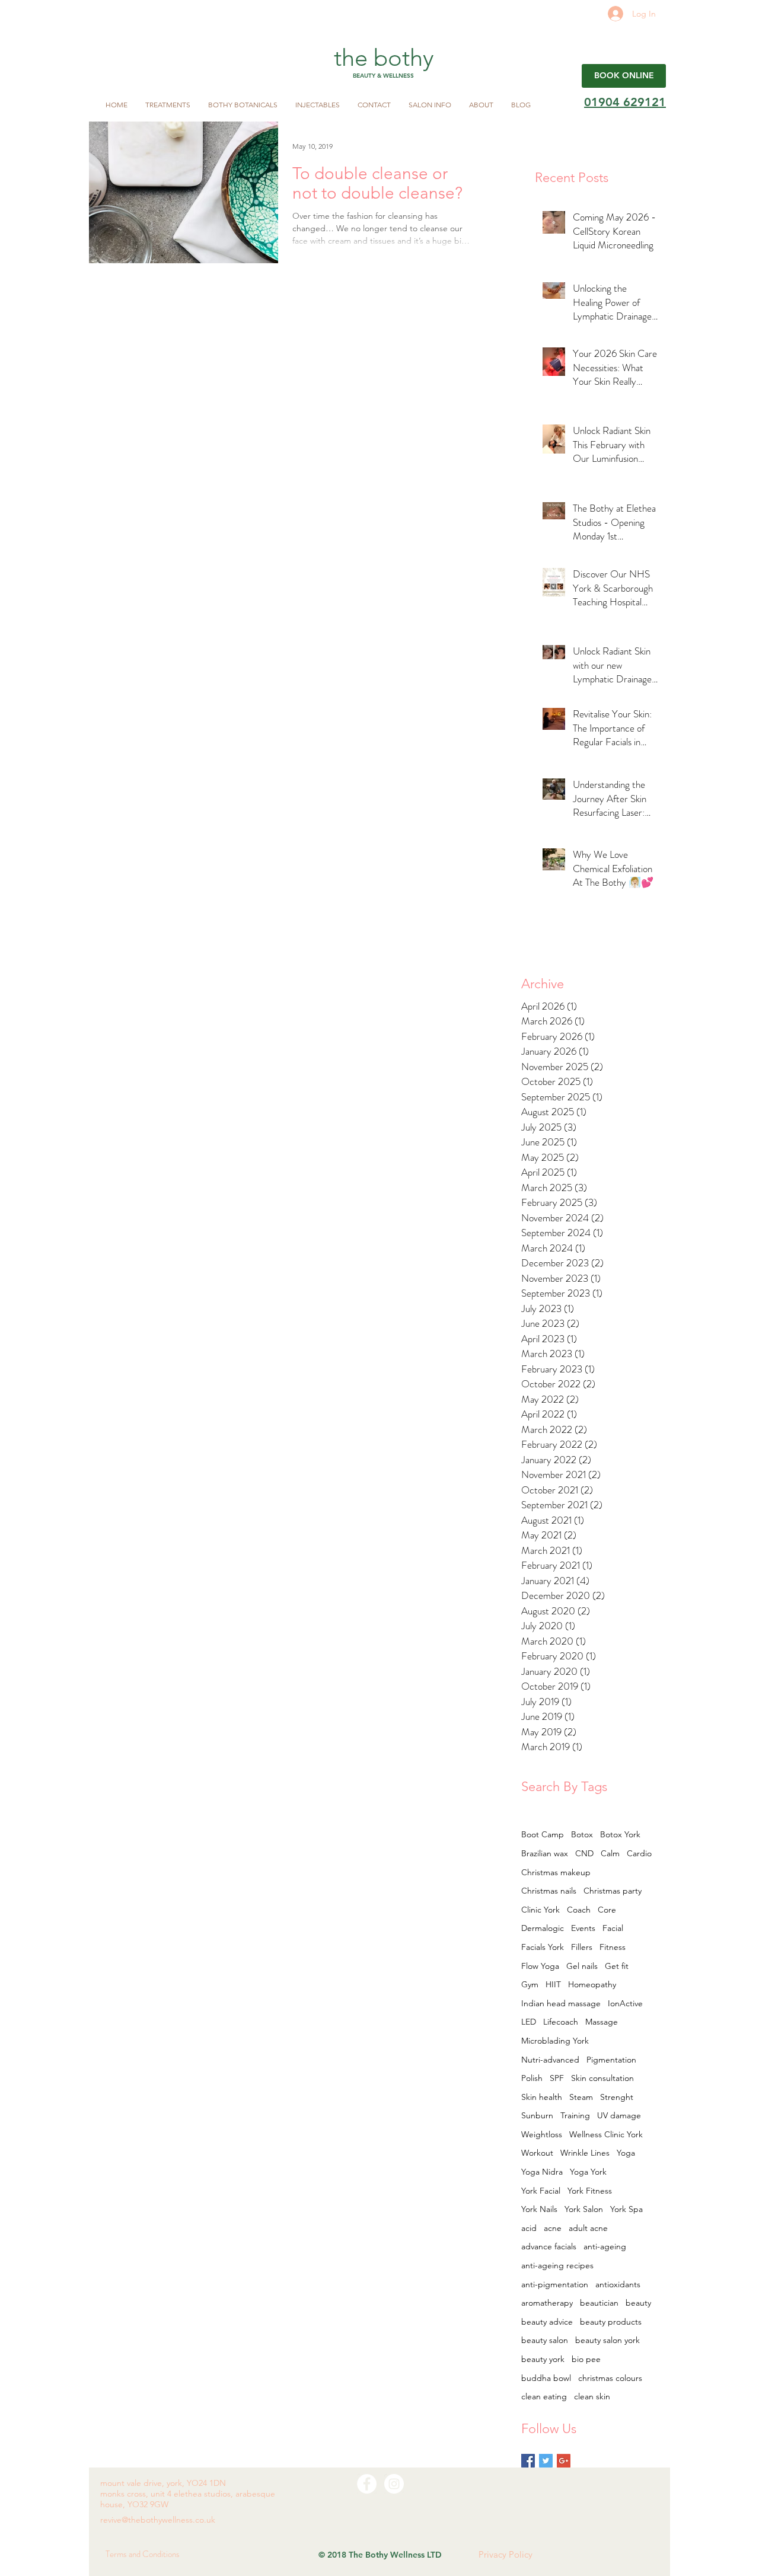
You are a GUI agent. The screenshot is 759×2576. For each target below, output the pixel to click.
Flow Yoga (540, 1966)
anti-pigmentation (555, 2284)
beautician (599, 2303)
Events (583, 1928)
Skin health (542, 2097)
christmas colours (610, 2378)
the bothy (384, 58)
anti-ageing (605, 2246)
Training (575, 2115)
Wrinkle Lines (585, 2153)
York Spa (626, 2209)
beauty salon (545, 2340)
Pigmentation (611, 2060)
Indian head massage (561, 2003)
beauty (638, 2303)
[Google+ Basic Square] (564, 2461)
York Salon (584, 2209)
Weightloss (542, 2134)
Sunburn (537, 2115)
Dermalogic (543, 1928)
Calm (610, 1853)
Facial (613, 1928)
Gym (530, 1984)
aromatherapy (547, 2303)
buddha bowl (546, 2378)
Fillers (582, 1947)
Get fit (617, 1966)
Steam (581, 2097)
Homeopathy (592, 1984)
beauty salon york (607, 2340)
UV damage (619, 2115)
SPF (557, 2078)
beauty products (611, 2322)
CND (584, 1853)
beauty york (543, 2359)
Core (607, 1910)
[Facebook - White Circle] (367, 2484)
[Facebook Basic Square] (528, 2461)
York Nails (539, 2209)
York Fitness (590, 2191)
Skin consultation (602, 2078)
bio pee (586, 2359)
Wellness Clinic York (606, 2134)
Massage (602, 2022)
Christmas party (613, 1891)
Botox (582, 1834)
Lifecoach (561, 2022)
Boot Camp (543, 1834)
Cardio (639, 1853)
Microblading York (555, 2041)
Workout (537, 2153)
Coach (579, 1910)
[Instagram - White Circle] (394, 2484)
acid (529, 2228)
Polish (532, 2078)
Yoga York (588, 2172)
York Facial (541, 2191)
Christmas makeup (556, 1872)
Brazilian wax (545, 1853)
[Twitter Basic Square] (546, 2461)
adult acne (588, 2228)
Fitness (613, 1947)
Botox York (620, 1834)
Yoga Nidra (542, 2172)
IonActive (625, 2003)
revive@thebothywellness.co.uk (158, 2520)
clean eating (544, 2396)
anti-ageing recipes (557, 2265)
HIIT (553, 1984)
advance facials (549, 2246)
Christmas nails (549, 1891)
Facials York (543, 1947)
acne (553, 2228)
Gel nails (582, 1966)
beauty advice (547, 2322)
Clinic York (540, 1910)
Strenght (617, 2097)
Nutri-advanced (550, 2060)
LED (529, 2022)
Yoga (626, 2153)
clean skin (592, 2396)
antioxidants (618, 2284)
